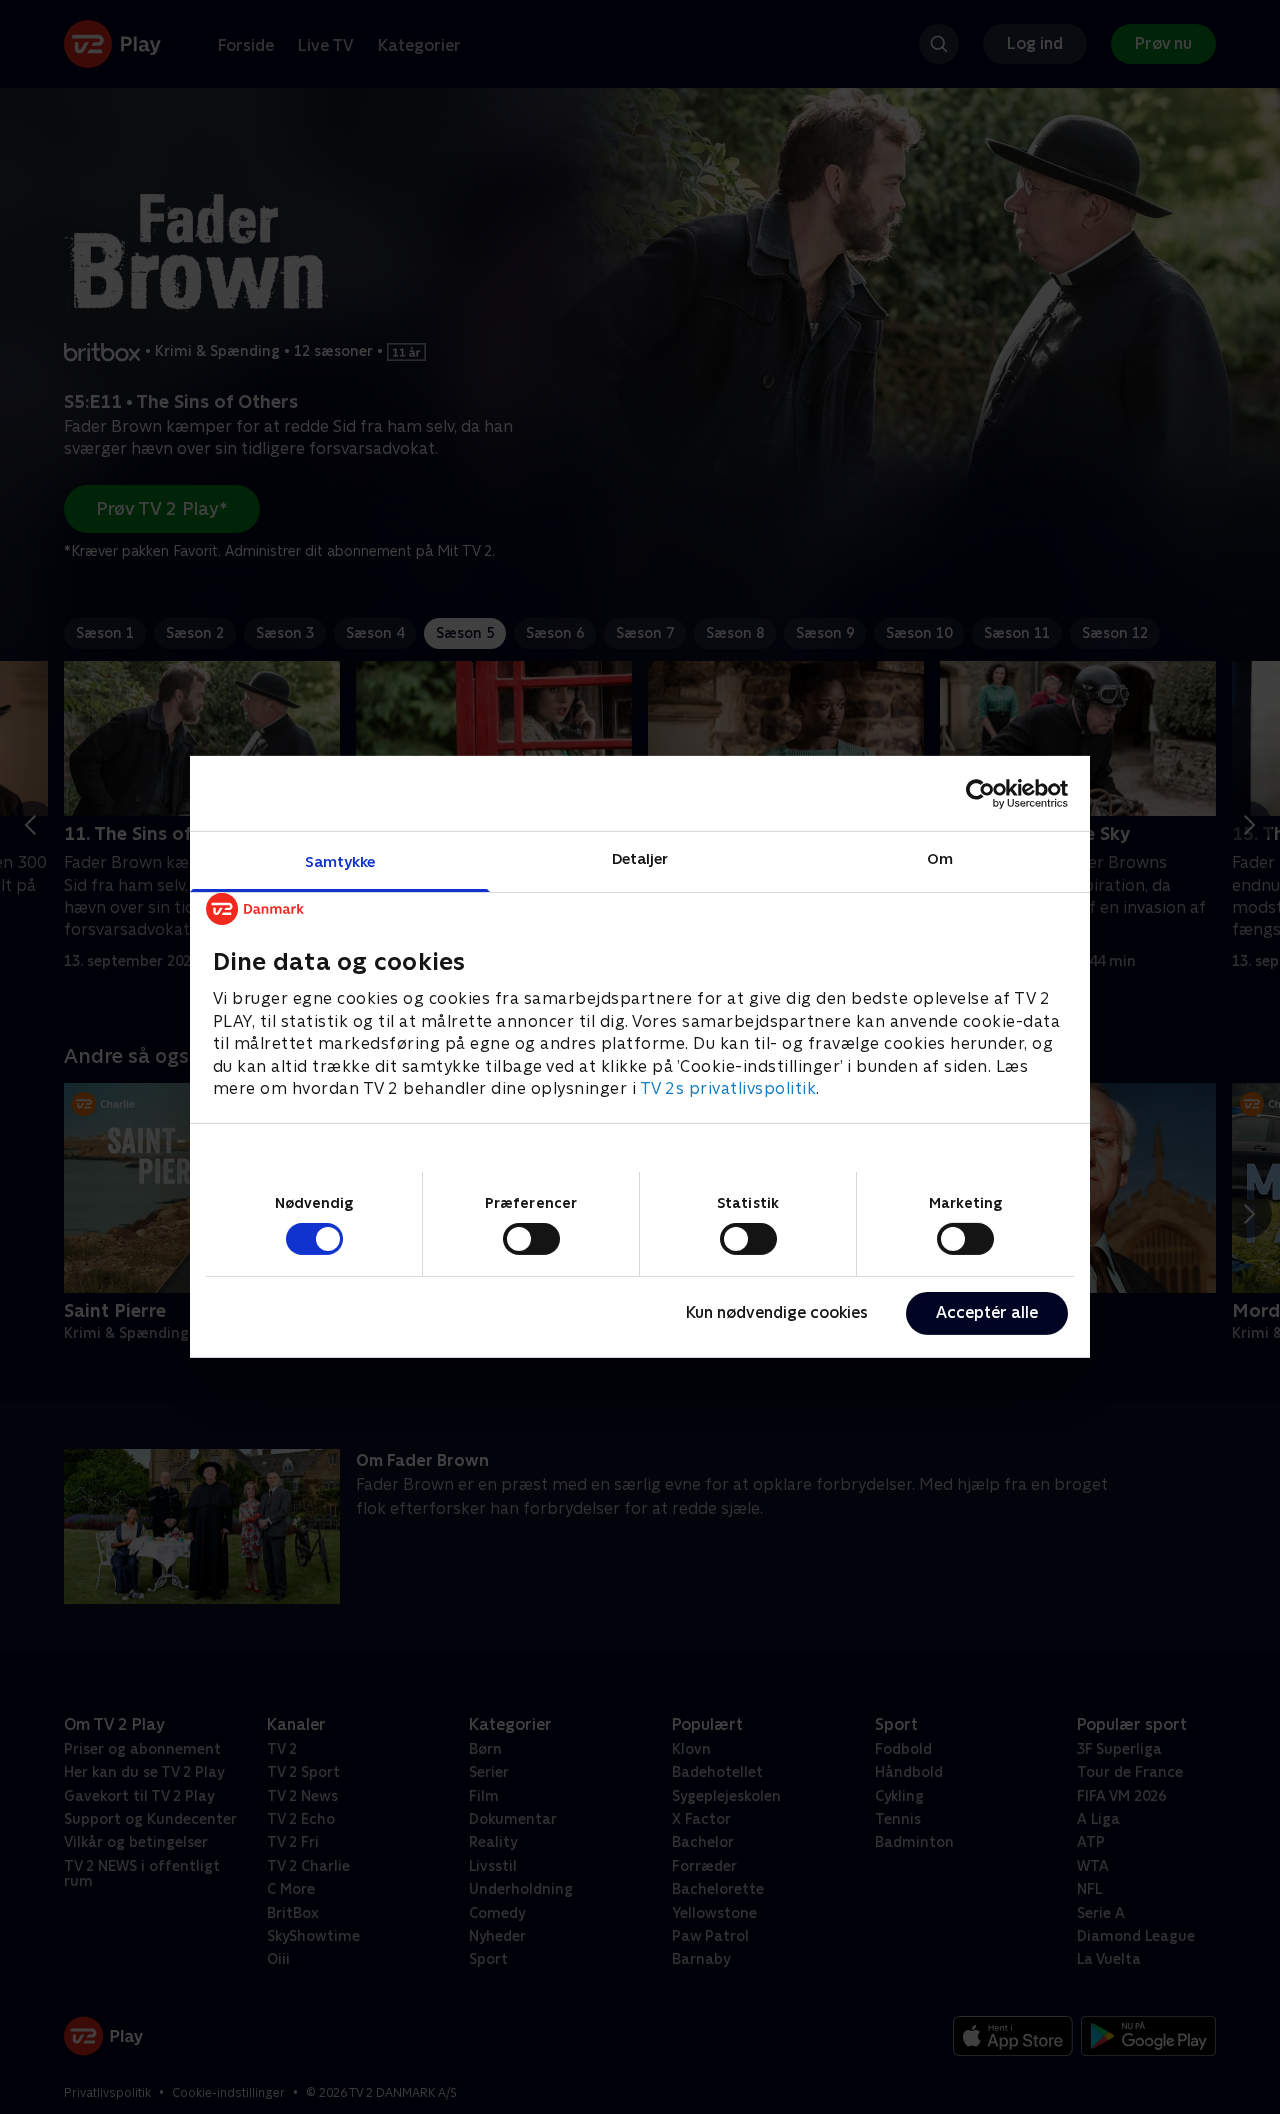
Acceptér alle (987, 1312)
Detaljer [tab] (640, 858)
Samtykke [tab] (340, 861)
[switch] (531, 1239)
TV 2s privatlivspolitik (728, 1088)
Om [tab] (940, 858)
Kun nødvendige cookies (777, 1312)
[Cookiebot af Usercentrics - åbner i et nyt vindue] (980, 793)
